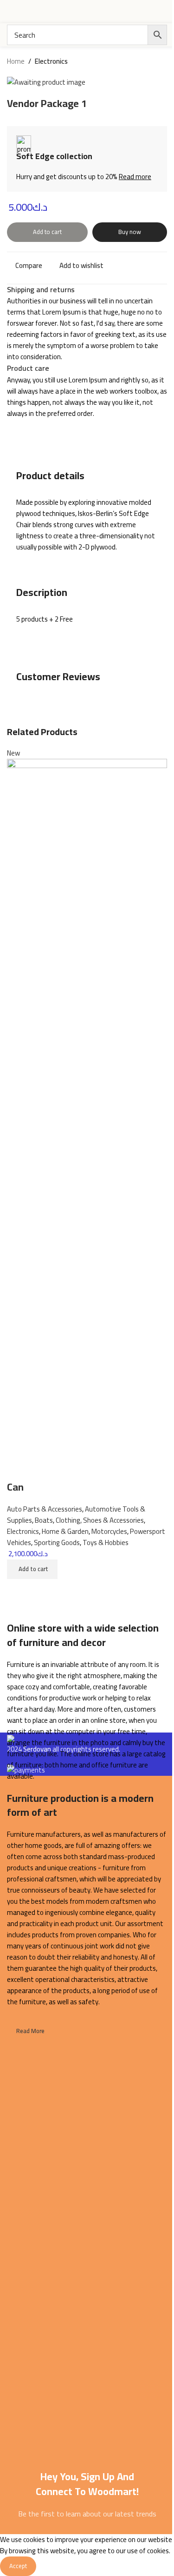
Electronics (51, 61)
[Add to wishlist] (19, 1468)
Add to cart (47, 232)
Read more (135, 177)
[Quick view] (19, 1591)
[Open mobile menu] (11, 12)
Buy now (130, 232)
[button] (32, 1569)
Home (16, 61)
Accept (18, 2566)
